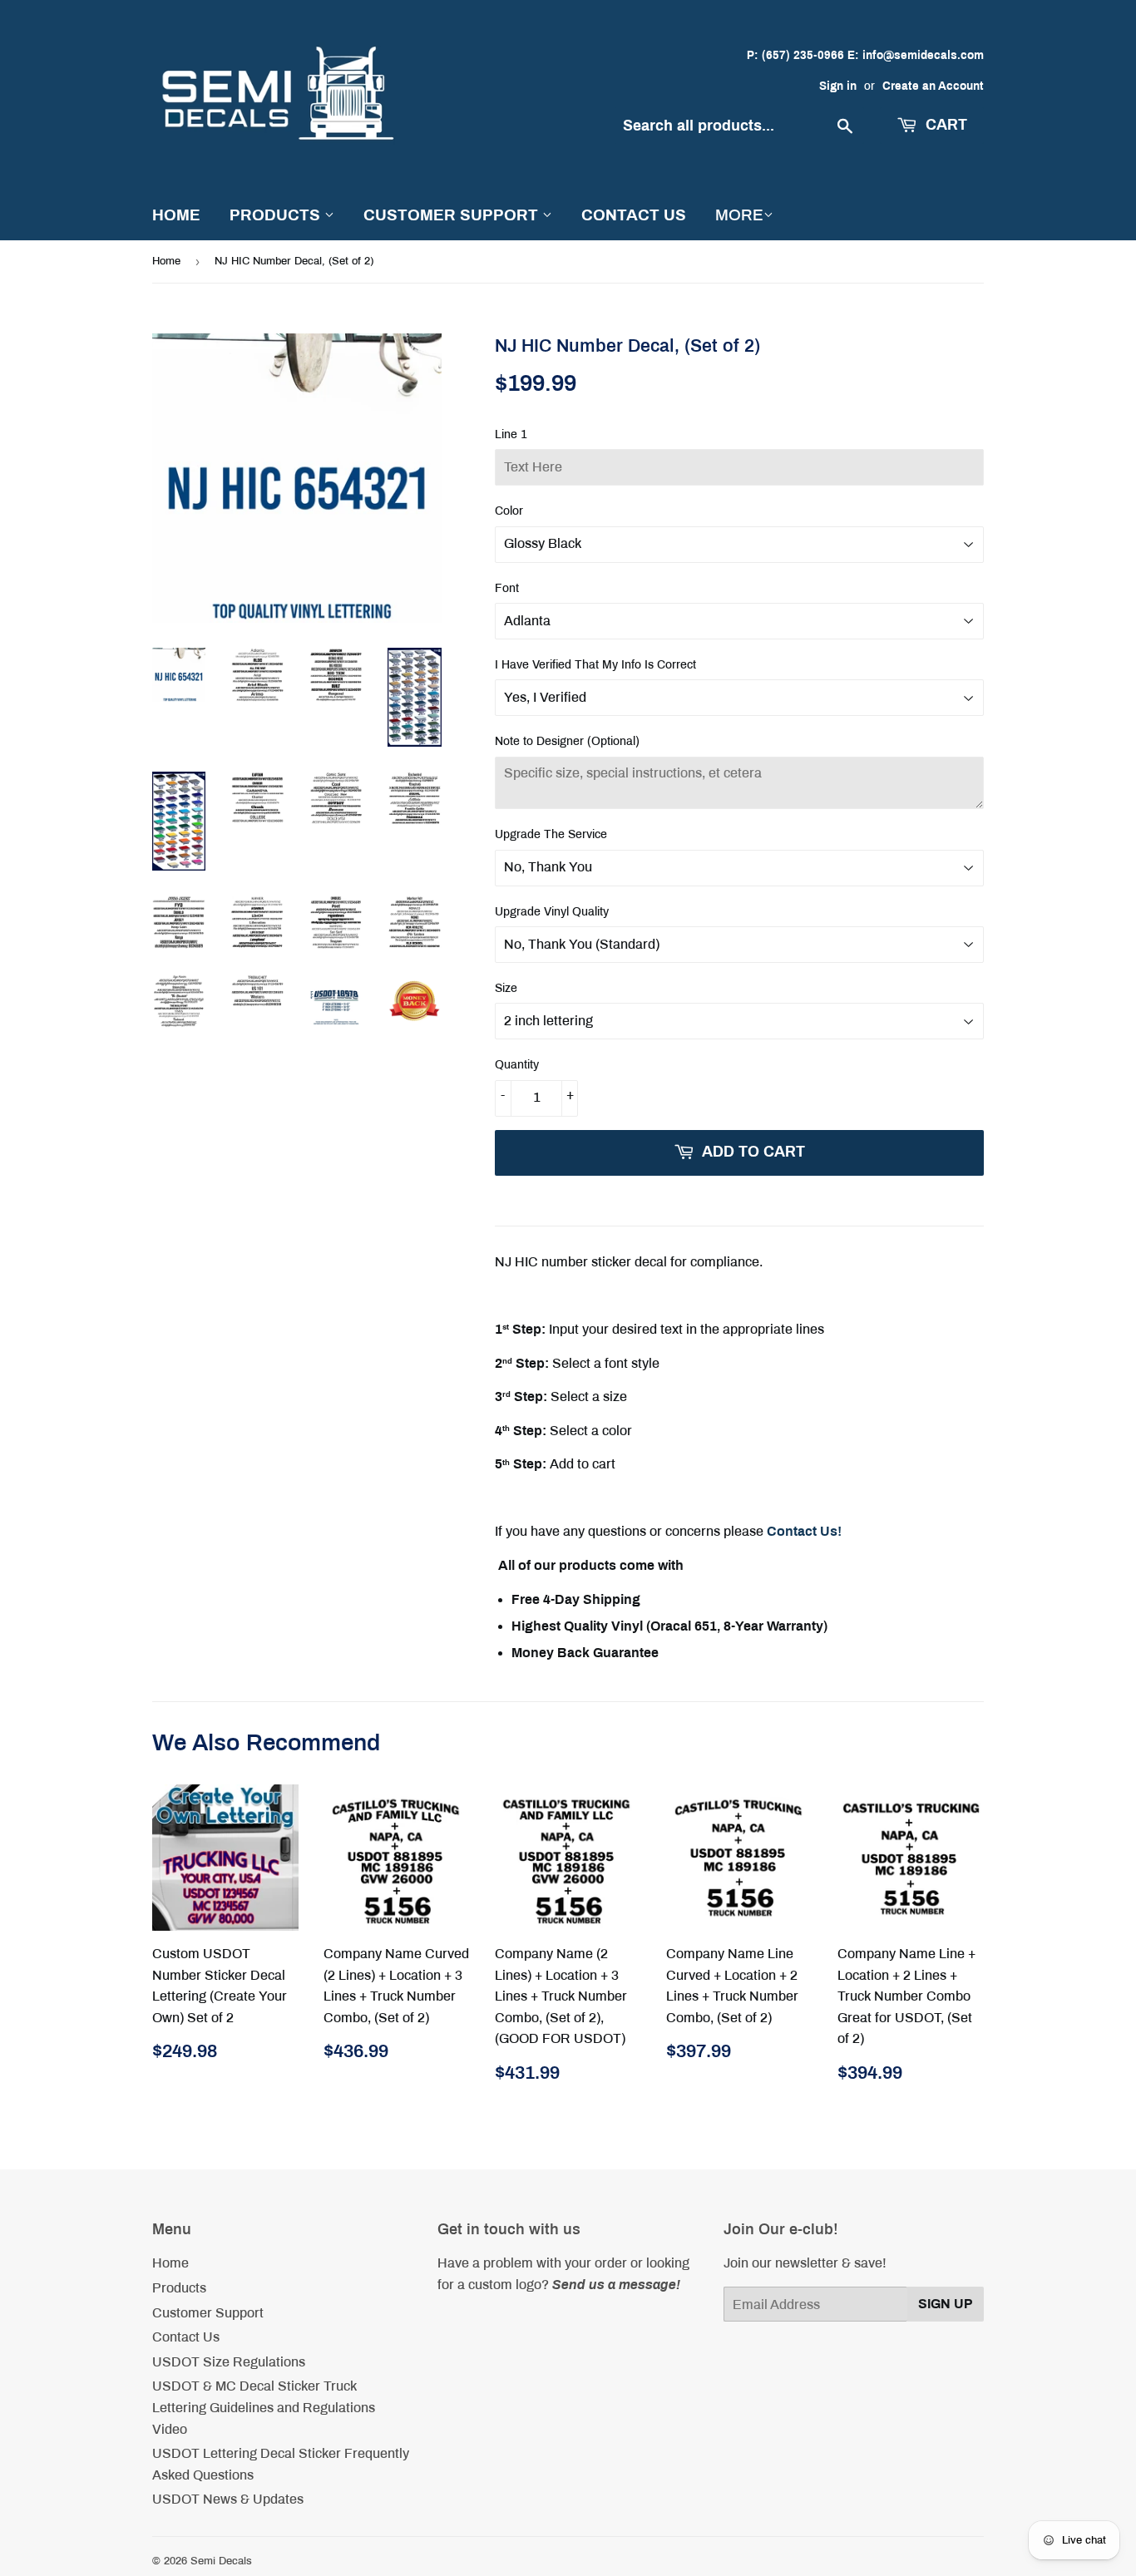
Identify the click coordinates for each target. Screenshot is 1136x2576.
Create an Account (933, 86)
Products (277, 215)
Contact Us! (804, 1531)
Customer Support (453, 215)
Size (506, 988)
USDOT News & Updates (228, 2499)
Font (507, 588)
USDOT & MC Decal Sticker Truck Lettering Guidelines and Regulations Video (264, 2407)
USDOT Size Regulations (229, 2362)
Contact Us (634, 215)
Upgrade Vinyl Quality (552, 912)
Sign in (838, 86)
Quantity (517, 1065)
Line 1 (511, 434)
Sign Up (946, 2304)
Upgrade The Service (551, 834)
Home (176, 215)
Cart (944, 125)
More (739, 215)
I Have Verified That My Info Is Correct (595, 665)
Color (509, 511)
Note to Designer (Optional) (567, 741)
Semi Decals (221, 2561)
